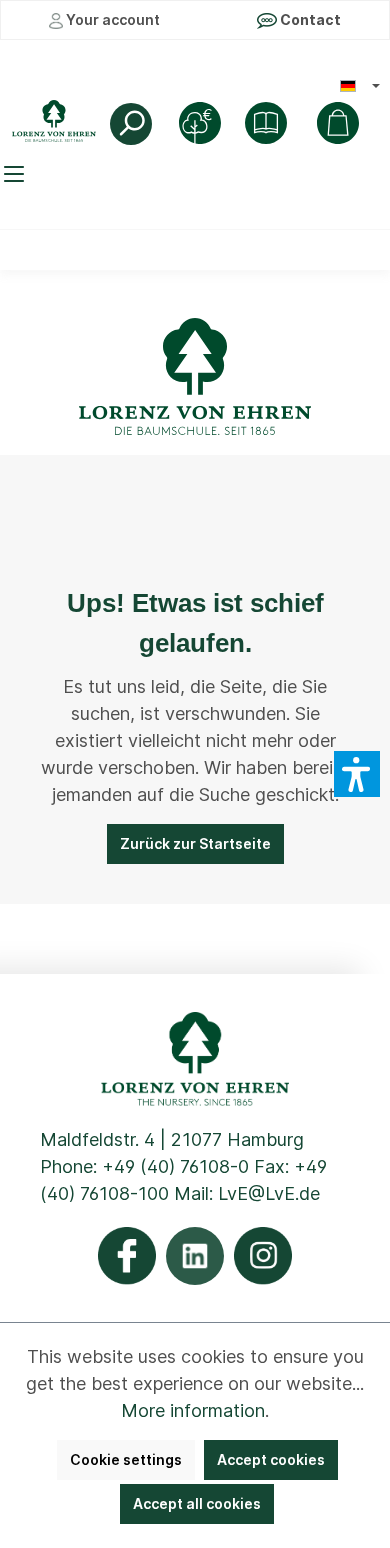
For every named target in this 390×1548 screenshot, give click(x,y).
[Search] (131, 124)
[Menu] (17, 174)
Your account (111, 19)
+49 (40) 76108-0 (175, 1166)
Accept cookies (271, 1459)
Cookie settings (126, 1459)
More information (193, 1410)
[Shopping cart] (338, 123)
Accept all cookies (197, 1503)
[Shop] (266, 123)
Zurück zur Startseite (195, 843)
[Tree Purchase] (200, 123)
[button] (357, 774)
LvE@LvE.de (269, 1193)
